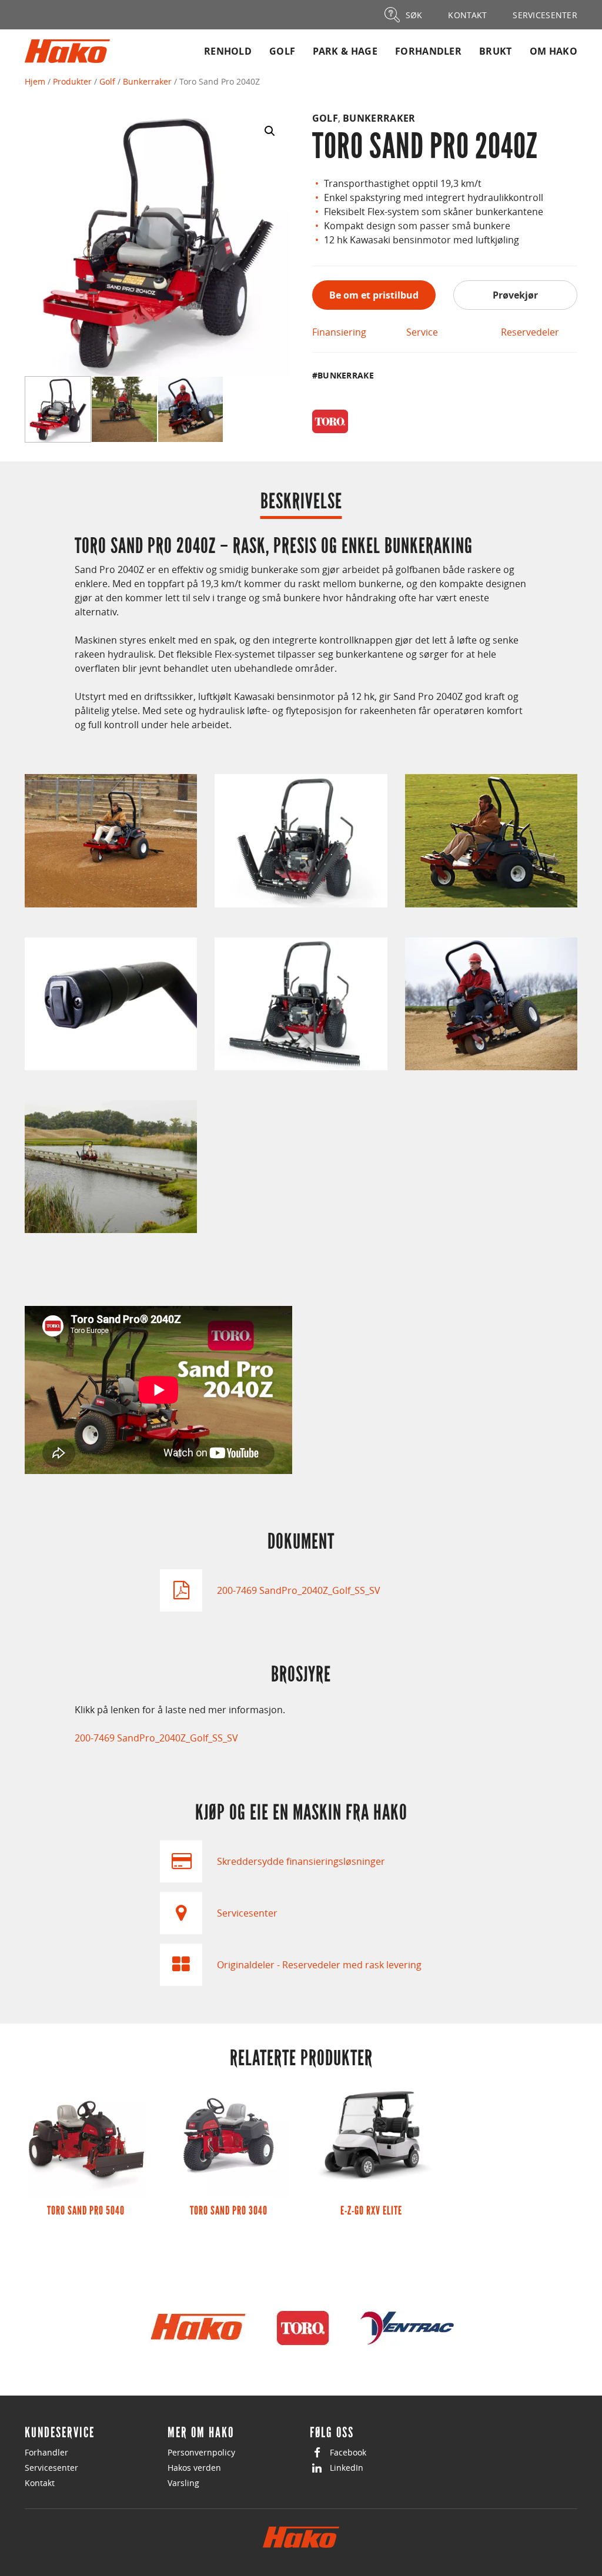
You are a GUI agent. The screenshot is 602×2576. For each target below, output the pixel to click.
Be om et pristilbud (374, 295)
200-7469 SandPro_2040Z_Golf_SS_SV (299, 1590)
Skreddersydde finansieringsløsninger (301, 1861)
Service (422, 332)
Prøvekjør (515, 295)
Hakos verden (194, 2468)
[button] (270, 131)
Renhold (228, 51)
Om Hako (553, 51)
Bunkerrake (346, 375)
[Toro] (330, 421)
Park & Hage (345, 51)
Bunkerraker (147, 81)
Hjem (35, 81)
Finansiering (339, 332)
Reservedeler (530, 332)
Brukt (496, 51)
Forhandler (428, 51)
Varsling (183, 2483)
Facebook (348, 2452)
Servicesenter (247, 1913)
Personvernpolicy (201, 2452)
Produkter (72, 81)
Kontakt (40, 2483)
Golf (282, 51)
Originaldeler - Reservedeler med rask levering (319, 1965)
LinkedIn (347, 2468)
